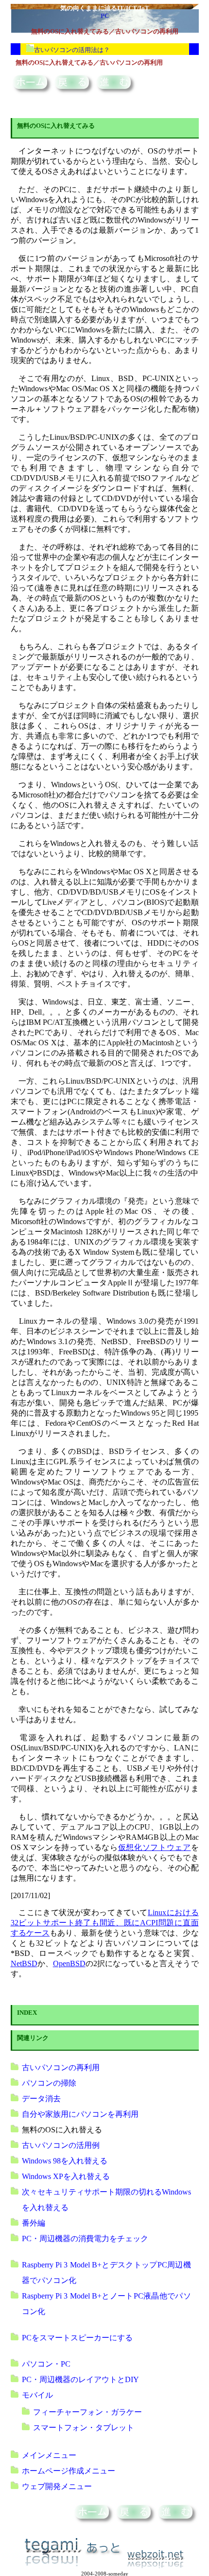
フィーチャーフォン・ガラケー (87, 2412)
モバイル (37, 2395)
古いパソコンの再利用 (61, 2067)
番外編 (34, 2223)
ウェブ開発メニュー (57, 2486)
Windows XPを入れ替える (66, 2176)
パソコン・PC (46, 2364)
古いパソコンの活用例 (61, 2145)
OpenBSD (69, 1963)
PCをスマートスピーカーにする (77, 2338)
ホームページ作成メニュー (69, 2471)
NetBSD (24, 1963)
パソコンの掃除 (49, 2083)
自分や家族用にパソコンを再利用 (80, 2114)
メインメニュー (49, 2455)
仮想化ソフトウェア (155, 1847)
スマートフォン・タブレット (84, 2428)
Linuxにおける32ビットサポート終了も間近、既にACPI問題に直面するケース (105, 1923)
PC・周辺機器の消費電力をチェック (85, 2239)
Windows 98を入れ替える (65, 2161)
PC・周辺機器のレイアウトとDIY (80, 2379)
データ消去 (41, 2099)
